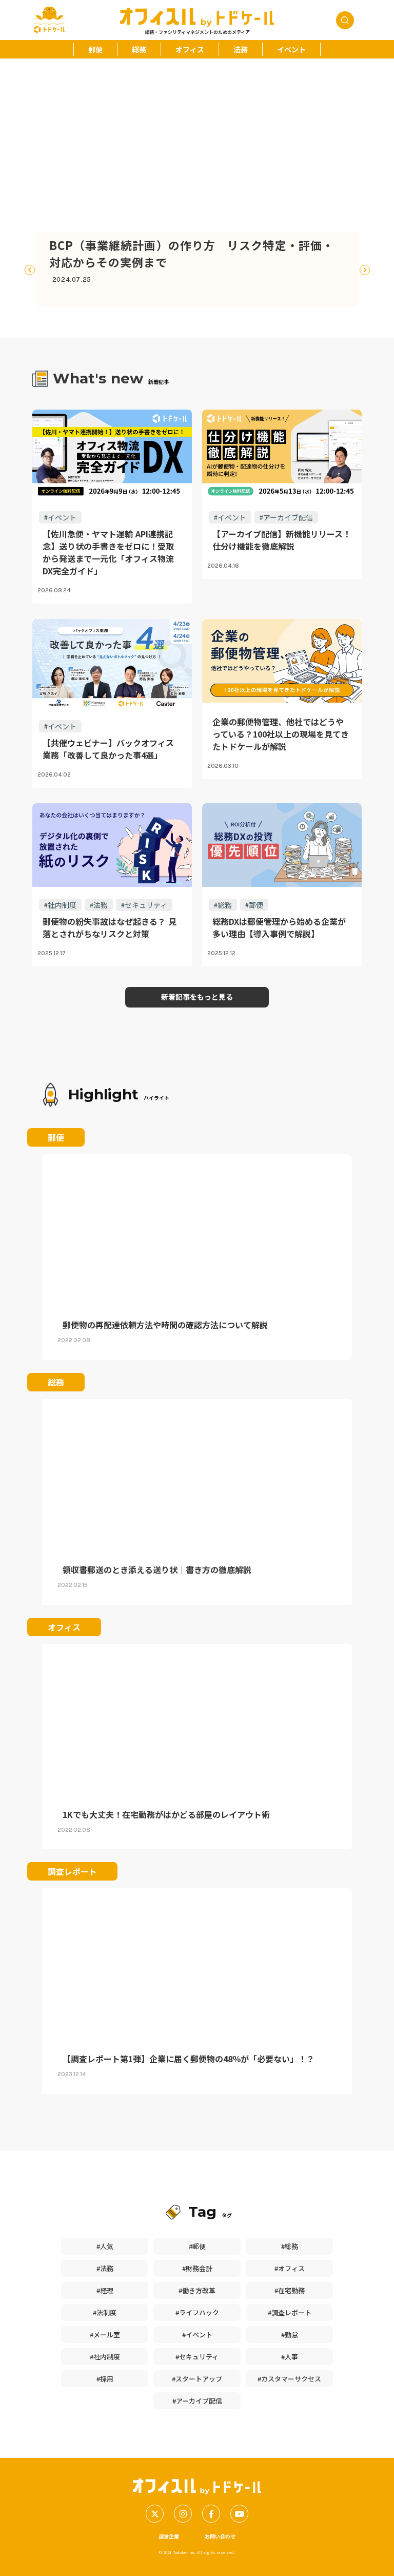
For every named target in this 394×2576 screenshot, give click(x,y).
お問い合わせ (220, 2536)
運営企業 (169, 2536)
